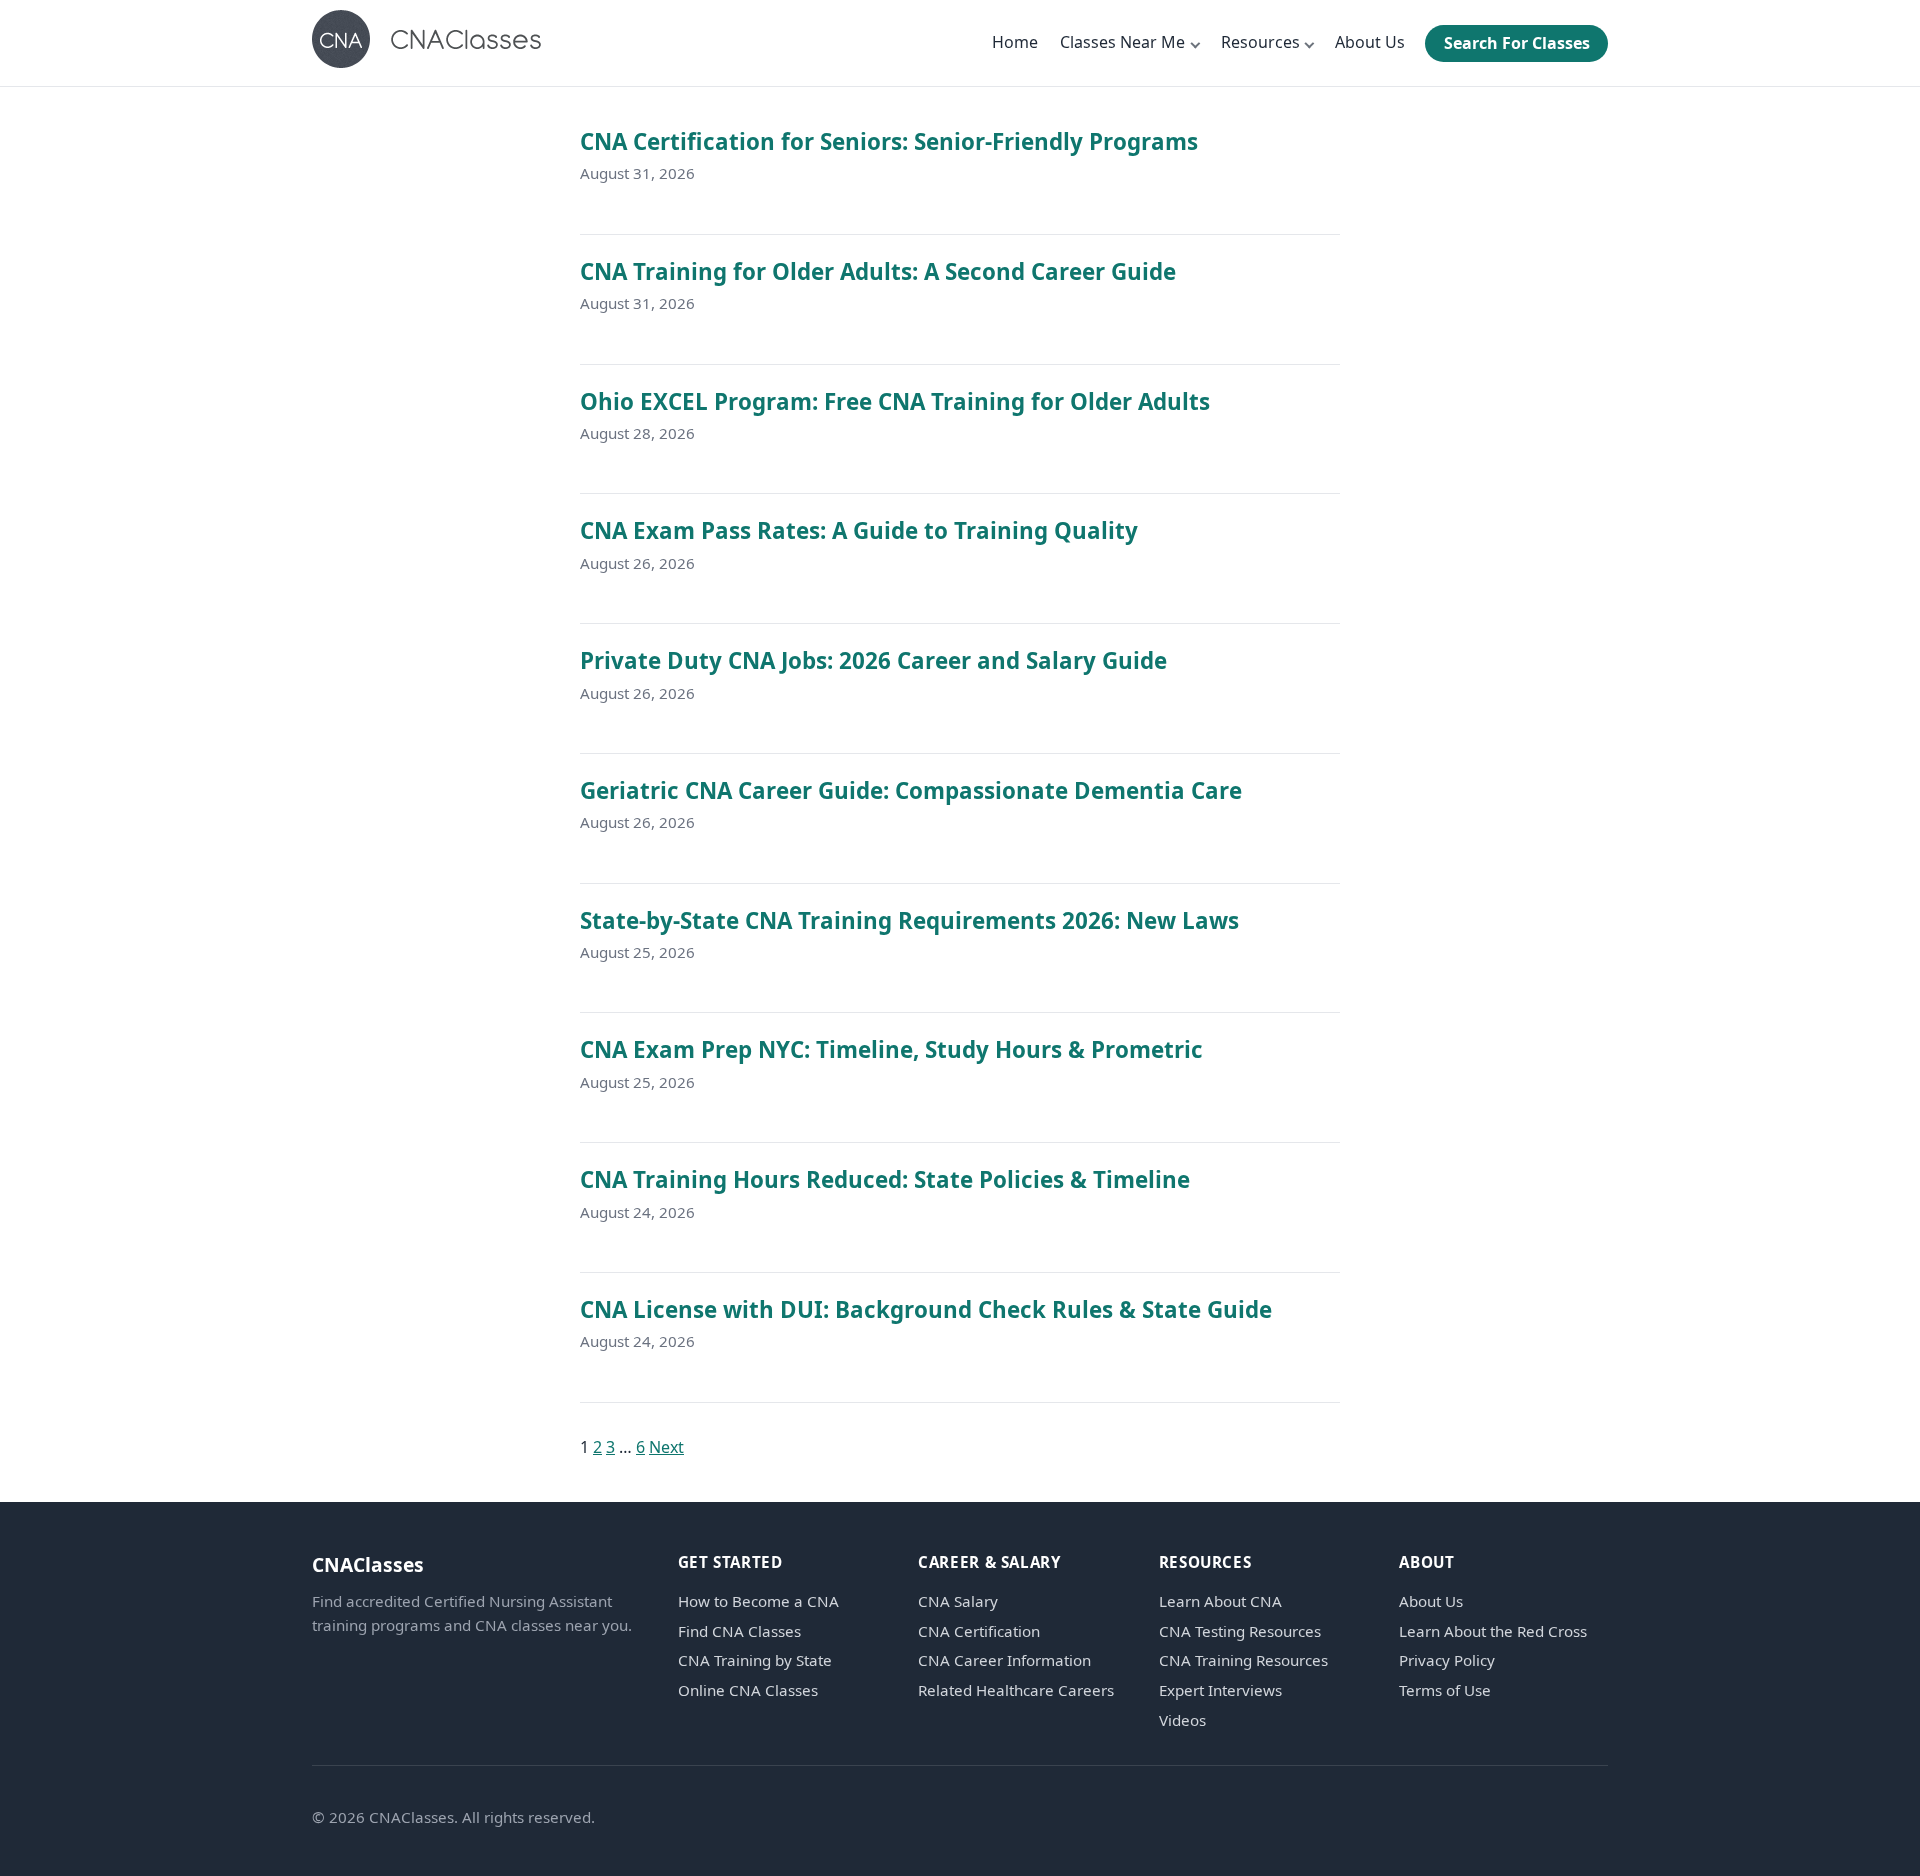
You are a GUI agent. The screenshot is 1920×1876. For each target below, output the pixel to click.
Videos (1182, 1720)
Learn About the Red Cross (1493, 1631)
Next (666, 1447)
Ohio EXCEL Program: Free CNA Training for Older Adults (895, 401)
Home (1015, 42)
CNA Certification (979, 1631)
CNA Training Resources (1243, 1660)
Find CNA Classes (739, 1631)
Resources (1260, 42)
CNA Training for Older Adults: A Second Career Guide (878, 271)
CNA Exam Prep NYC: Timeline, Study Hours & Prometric (891, 1049)
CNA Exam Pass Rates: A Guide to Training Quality (859, 530)
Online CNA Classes (748, 1690)
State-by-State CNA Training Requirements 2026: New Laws (909, 920)
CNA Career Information (1004, 1660)
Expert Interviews (1220, 1690)
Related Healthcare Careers (1016, 1690)
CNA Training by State (755, 1660)
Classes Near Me (1122, 42)
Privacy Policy (1447, 1660)
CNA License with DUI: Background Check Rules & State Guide (926, 1309)
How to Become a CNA (758, 1601)
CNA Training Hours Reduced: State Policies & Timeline (885, 1179)
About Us (1370, 42)
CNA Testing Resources (1240, 1631)
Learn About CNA (1220, 1601)
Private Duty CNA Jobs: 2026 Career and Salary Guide (873, 660)
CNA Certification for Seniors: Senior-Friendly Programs (889, 141)
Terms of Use (1445, 1690)
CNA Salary (958, 1601)
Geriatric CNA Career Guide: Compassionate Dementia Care (911, 790)
